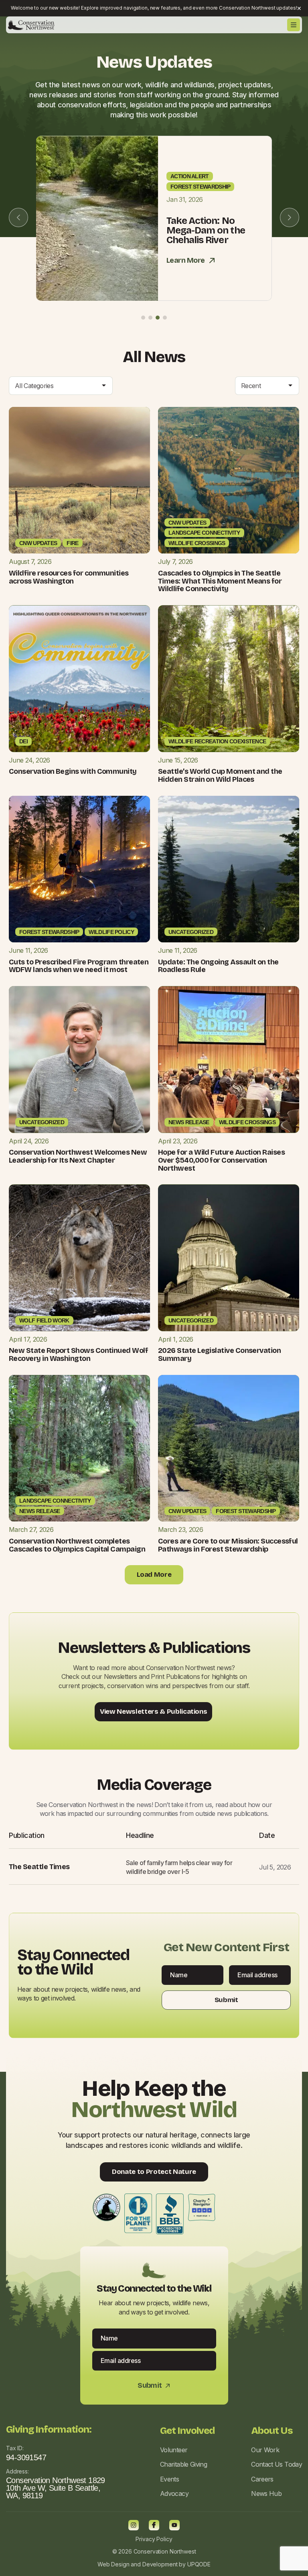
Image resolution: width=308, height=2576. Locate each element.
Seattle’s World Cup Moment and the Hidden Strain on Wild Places (220, 775)
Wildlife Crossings (197, 543)
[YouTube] (174, 2525)
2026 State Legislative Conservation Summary (219, 1354)
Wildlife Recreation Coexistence (217, 741)
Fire (72, 543)
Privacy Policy (154, 2539)
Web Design (113, 2564)
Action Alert (190, 176)
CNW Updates (38, 543)
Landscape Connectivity (204, 533)
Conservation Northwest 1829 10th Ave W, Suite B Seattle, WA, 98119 (56, 2488)
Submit (226, 2000)
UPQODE (199, 2564)
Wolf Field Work (44, 1320)
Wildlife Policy (111, 932)
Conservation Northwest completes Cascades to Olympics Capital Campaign (77, 1545)
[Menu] (294, 25)
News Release (189, 1122)
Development (160, 2564)
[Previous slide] (18, 217)
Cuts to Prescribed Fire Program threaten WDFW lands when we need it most (79, 966)
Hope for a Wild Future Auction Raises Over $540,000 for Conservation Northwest (221, 1160)
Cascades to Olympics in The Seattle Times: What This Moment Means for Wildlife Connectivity (220, 581)
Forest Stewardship (200, 187)
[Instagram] (134, 2525)
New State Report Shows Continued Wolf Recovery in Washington (78, 1354)
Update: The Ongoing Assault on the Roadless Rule (218, 966)
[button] (143, 318)
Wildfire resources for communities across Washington (69, 577)
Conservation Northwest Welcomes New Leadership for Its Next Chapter (78, 1156)
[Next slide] (290, 217)
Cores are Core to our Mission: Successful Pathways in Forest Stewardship (228, 1545)
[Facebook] (154, 2525)
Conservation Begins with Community (73, 771)
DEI (23, 741)
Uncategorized (191, 932)
